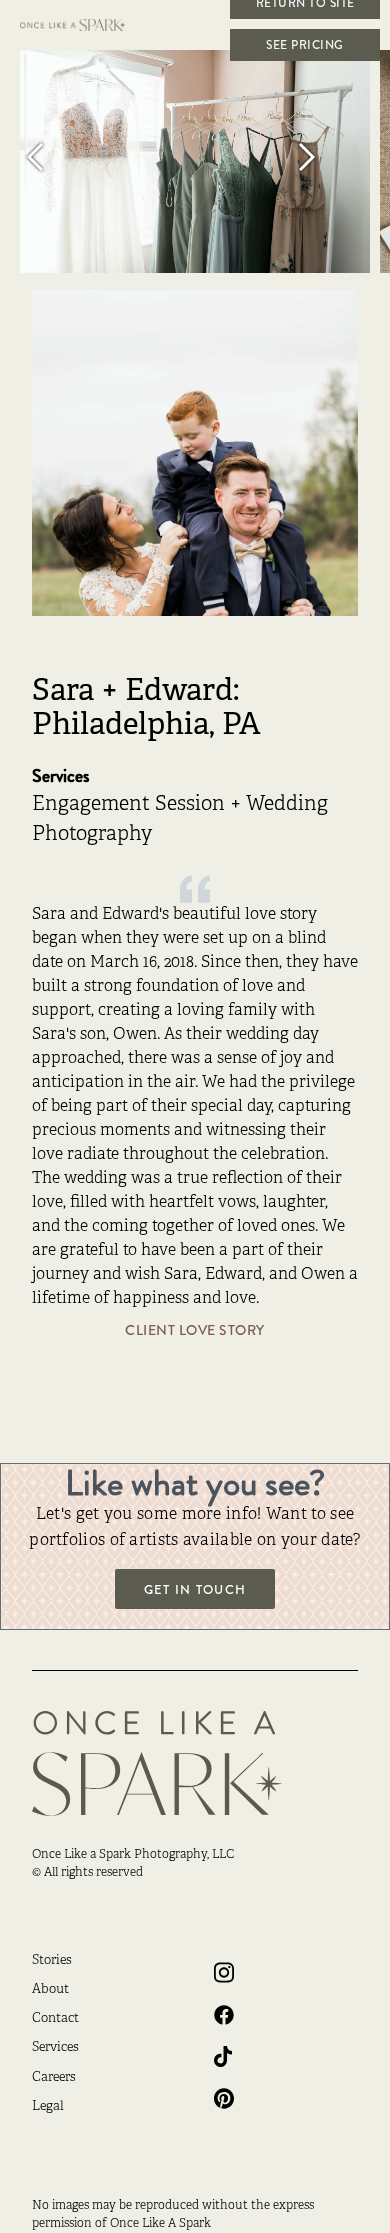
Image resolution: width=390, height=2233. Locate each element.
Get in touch (195, 1590)
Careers (54, 2078)
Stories (52, 1961)
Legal (48, 2107)
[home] (85, 25)
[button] (60, 156)
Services (55, 2048)
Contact (55, 2019)
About (50, 1990)
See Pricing (305, 45)
